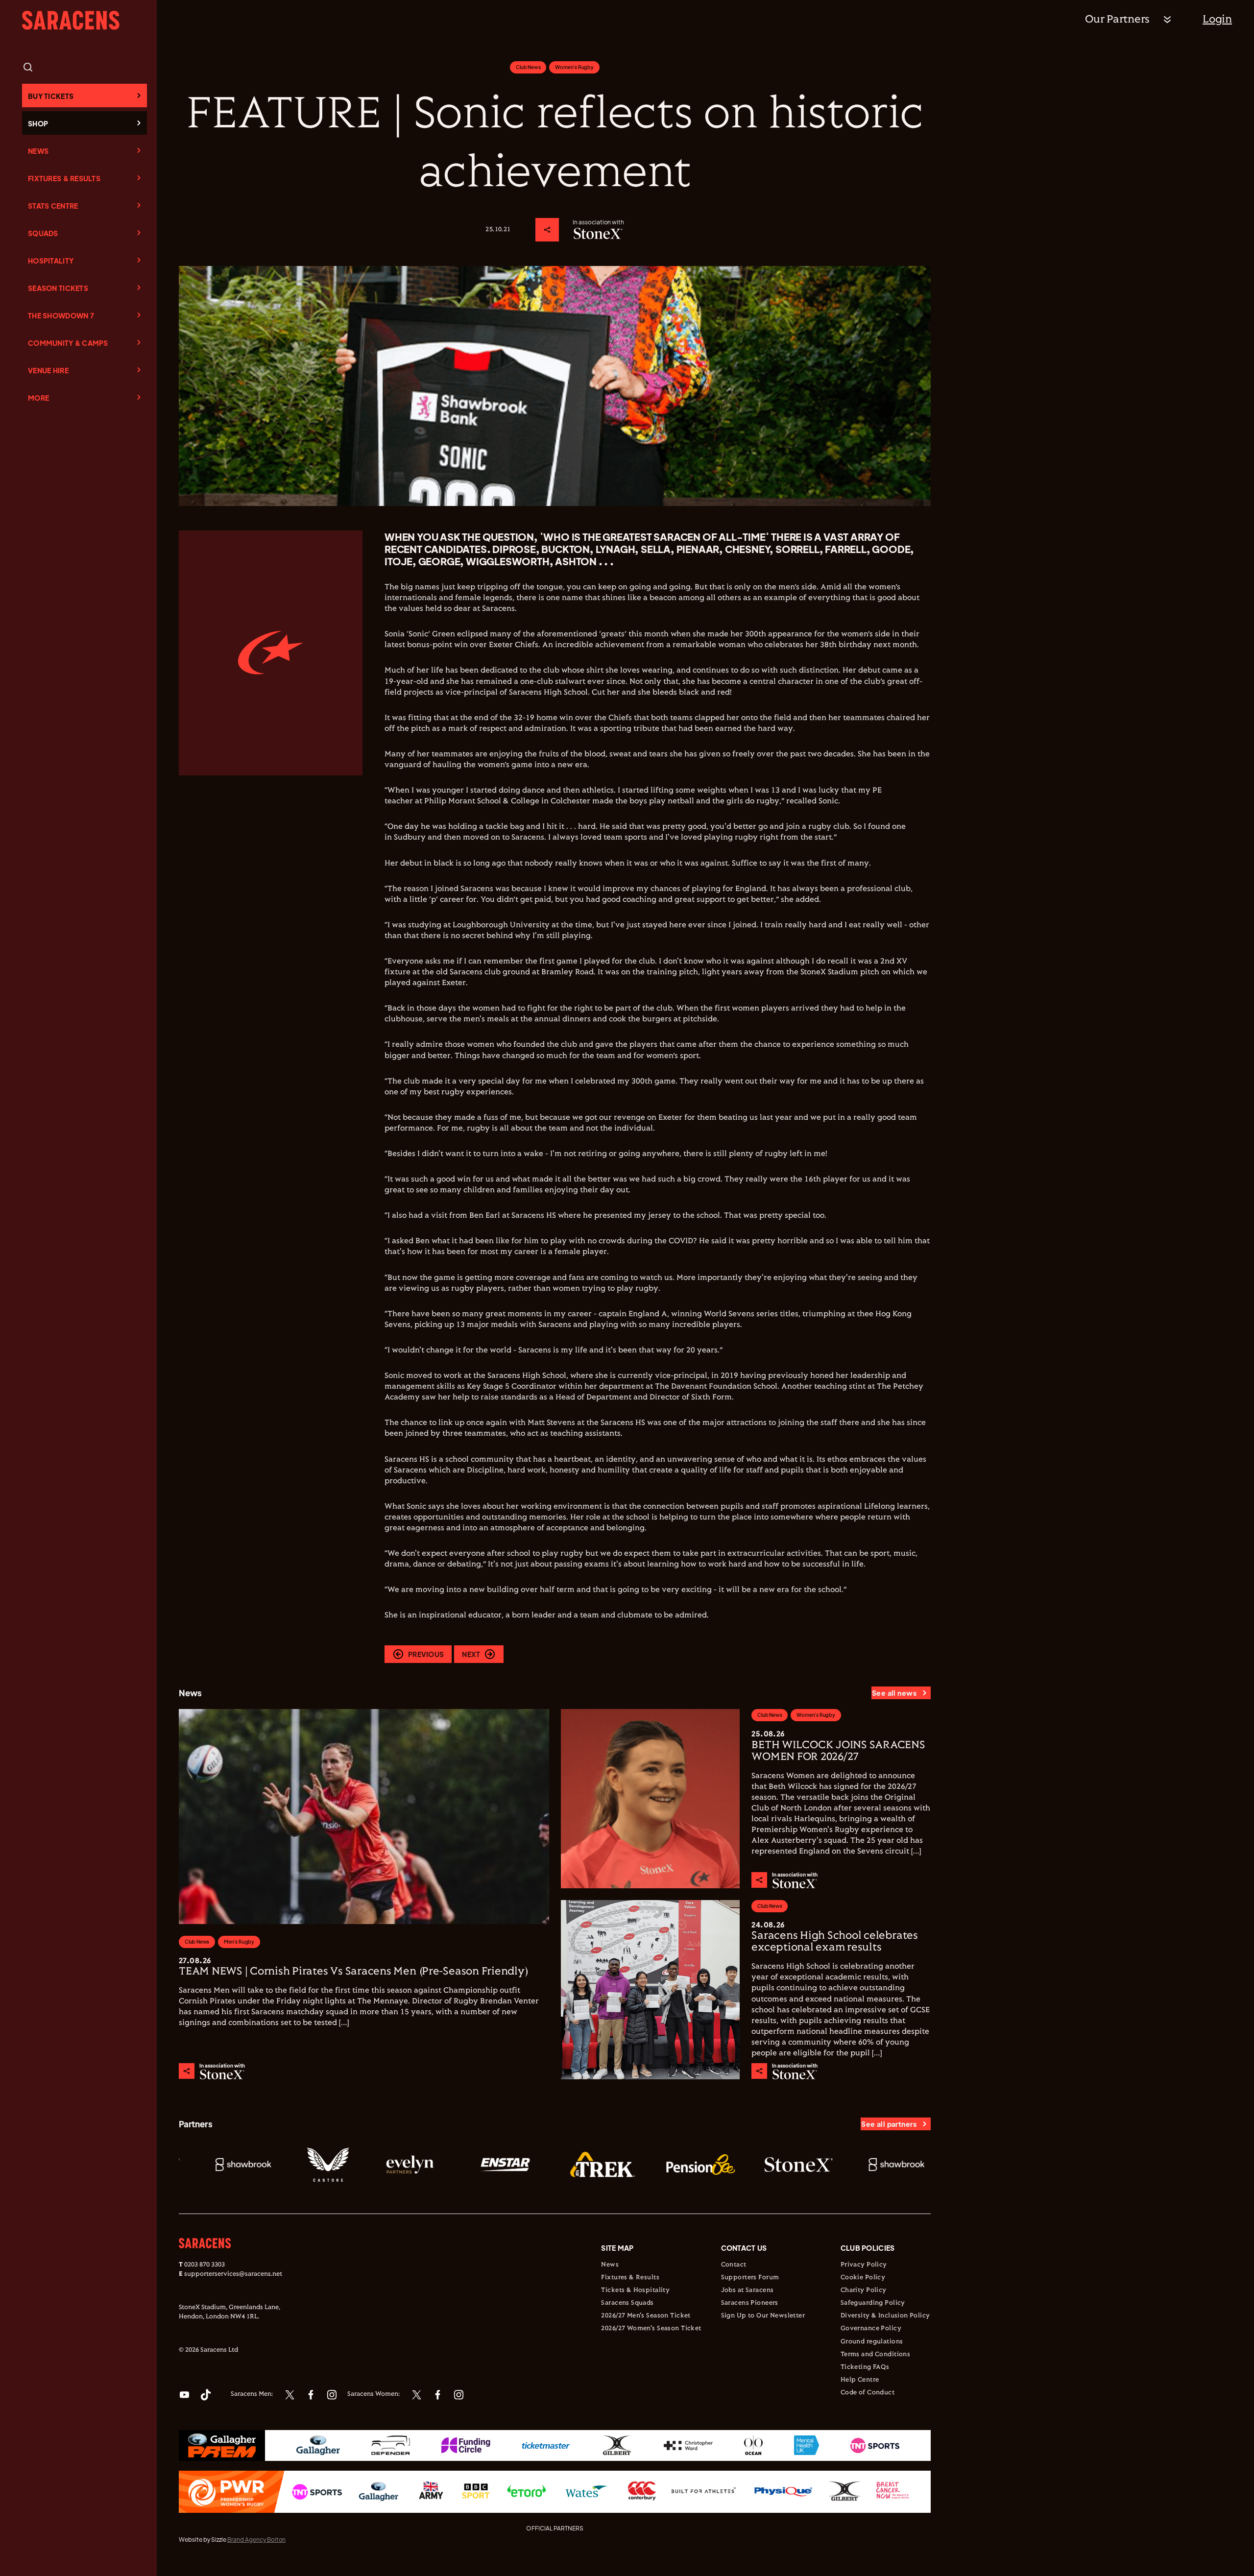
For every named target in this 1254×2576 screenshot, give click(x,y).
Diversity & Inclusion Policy (885, 2316)
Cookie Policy (863, 2278)
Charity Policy (864, 2290)
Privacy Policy (864, 2265)
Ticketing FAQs (865, 2367)
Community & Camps (68, 343)
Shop (38, 123)
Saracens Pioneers (750, 2303)
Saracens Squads (627, 2303)
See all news (894, 1693)
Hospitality (51, 261)
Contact (734, 2265)
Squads (43, 233)
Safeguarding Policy (873, 2303)
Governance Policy (871, 2329)
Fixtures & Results (64, 178)
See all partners (889, 2124)
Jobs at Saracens (748, 2290)
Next (471, 1654)
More (38, 398)
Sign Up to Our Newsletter (763, 2316)
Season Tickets (58, 288)
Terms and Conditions (875, 2355)
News (38, 151)
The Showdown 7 (61, 315)
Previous (426, 1654)
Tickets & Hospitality (635, 2290)
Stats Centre (53, 206)
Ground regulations (872, 2342)
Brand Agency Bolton (256, 2540)
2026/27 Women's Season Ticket (651, 2329)
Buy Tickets (51, 96)
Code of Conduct (868, 2393)
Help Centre (860, 2380)
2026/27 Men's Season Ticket (646, 2316)
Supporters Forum (750, 2278)
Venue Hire (48, 370)
